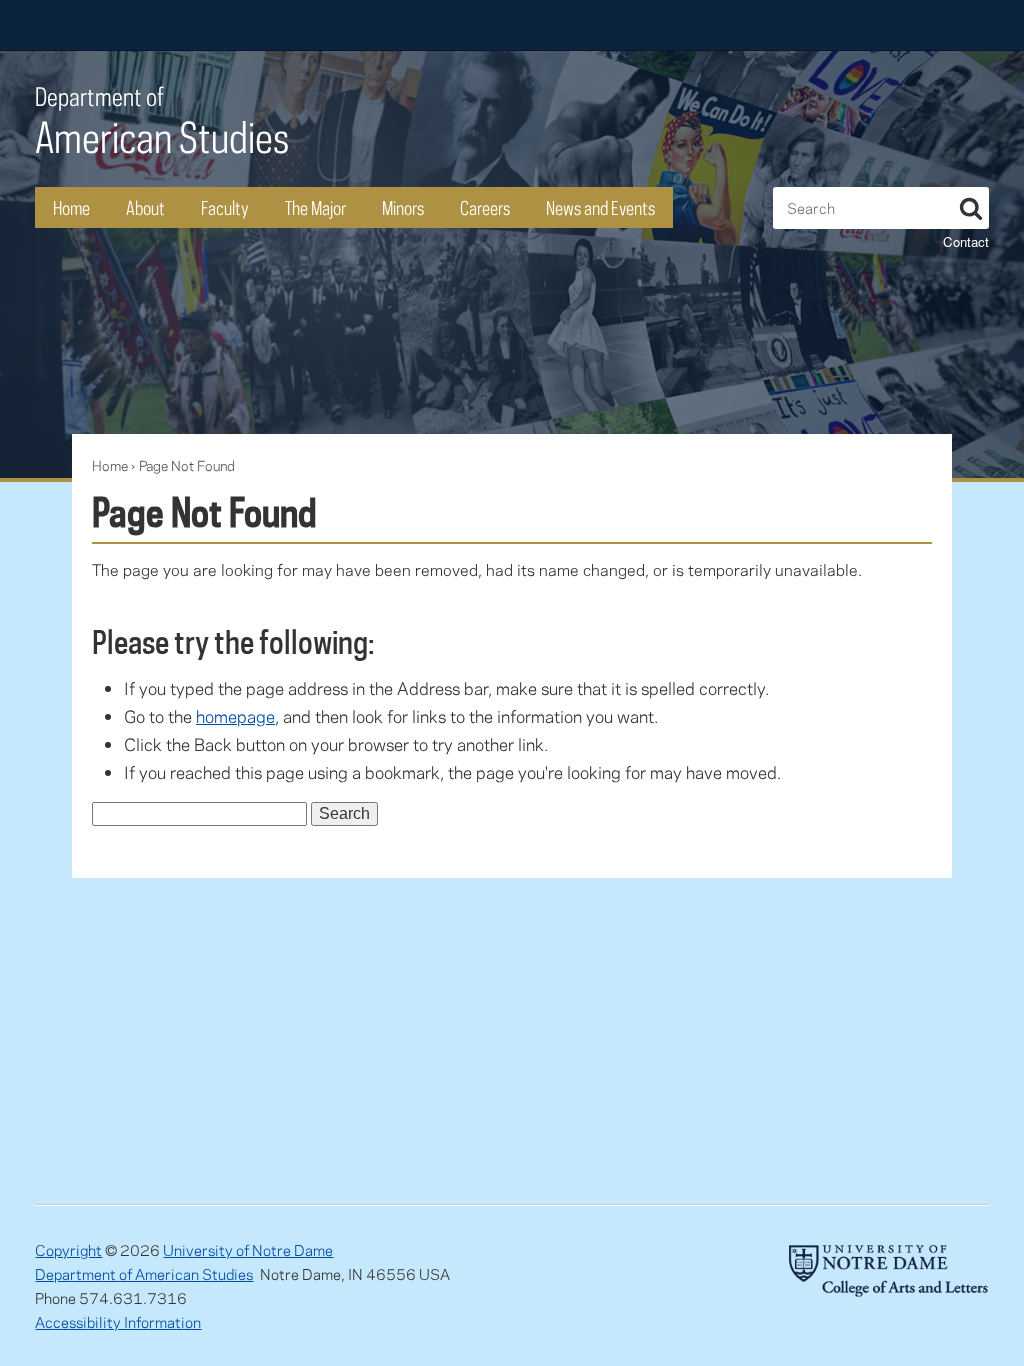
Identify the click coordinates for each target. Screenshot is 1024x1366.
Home (71, 207)
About (145, 207)
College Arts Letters (831, 25)
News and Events (600, 207)
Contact (966, 241)
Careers (485, 207)
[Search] (971, 205)
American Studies (162, 121)
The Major (315, 207)
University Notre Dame (185, 25)
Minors (403, 207)
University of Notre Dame (248, 1250)
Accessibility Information (118, 1322)
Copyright (68, 1250)
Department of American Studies (144, 1274)
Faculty (225, 207)
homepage (235, 716)
